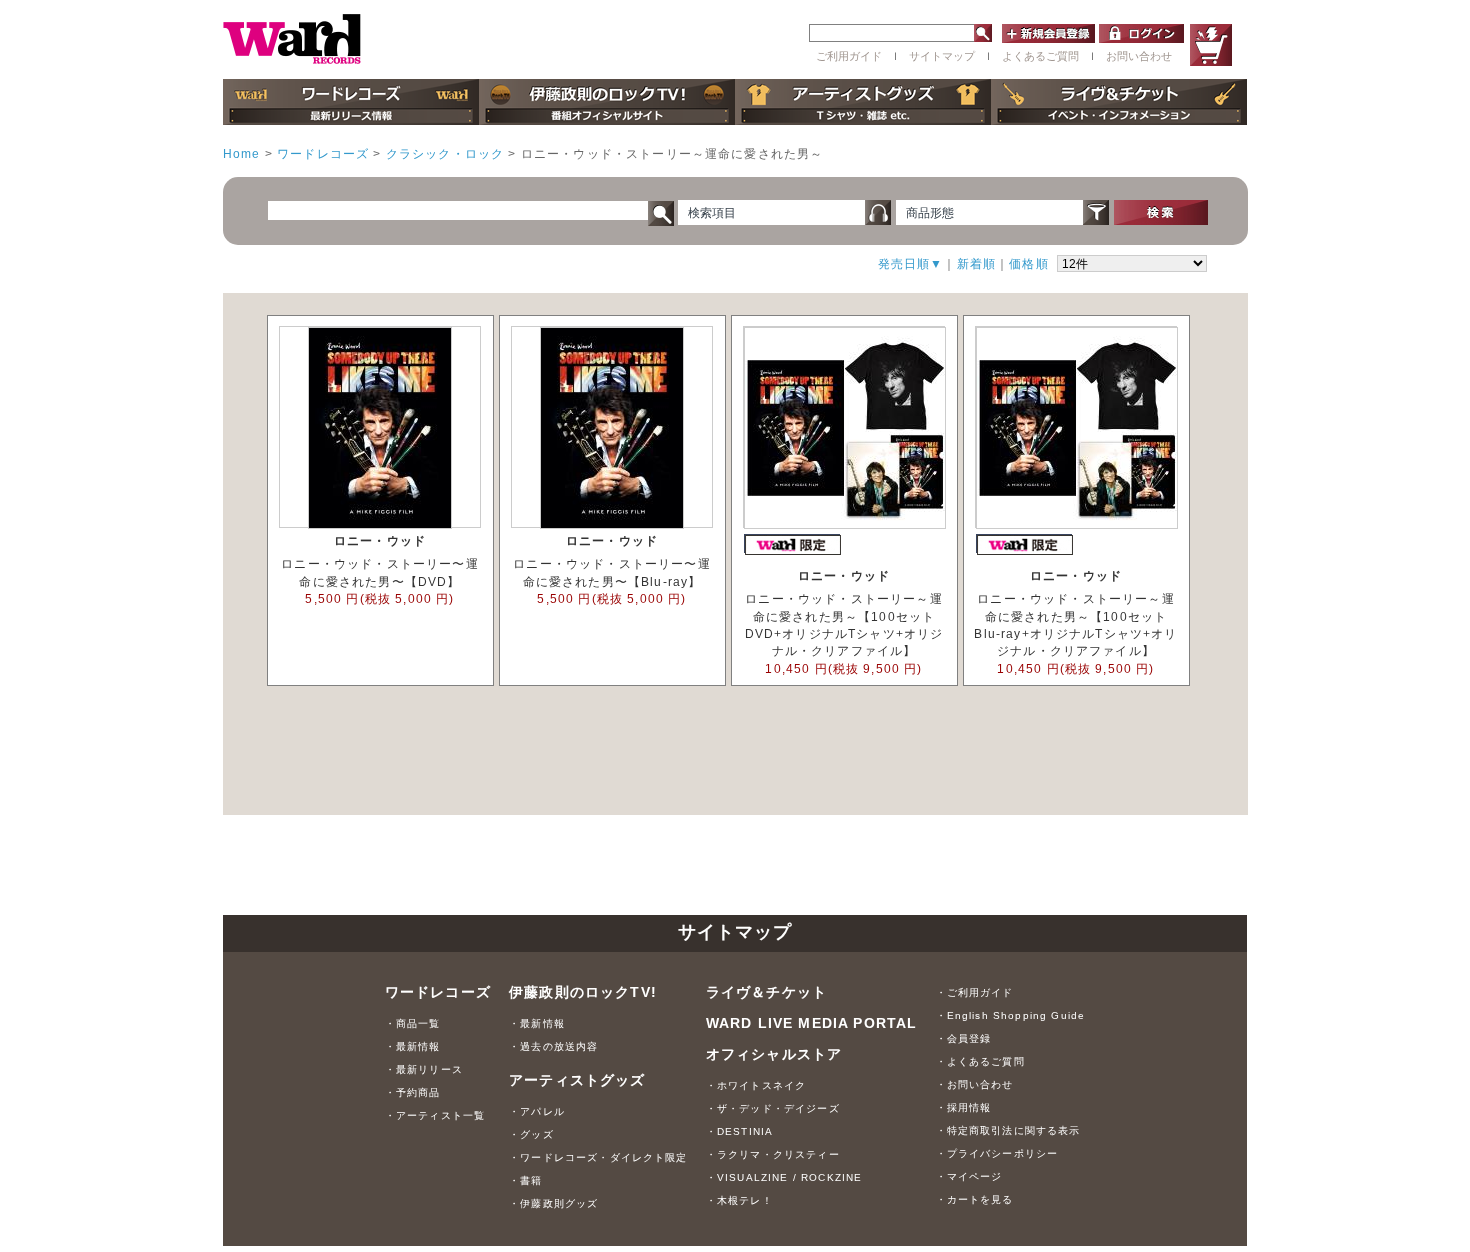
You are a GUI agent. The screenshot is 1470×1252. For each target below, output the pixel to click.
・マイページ (969, 1176)
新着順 (976, 263)
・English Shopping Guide (1011, 1015)
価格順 (1028, 263)
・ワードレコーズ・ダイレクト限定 (598, 1157)
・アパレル (537, 1111)
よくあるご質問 (1040, 56)
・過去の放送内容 (553, 1046)
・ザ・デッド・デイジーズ (773, 1108)
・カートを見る (975, 1199)
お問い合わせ (1139, 56)
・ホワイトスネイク (756, 1085)
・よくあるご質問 (980, 1061)
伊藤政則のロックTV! (583, 992)
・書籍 (525, 1180)
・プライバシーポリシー (997, 1153)
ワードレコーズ (438, 992)
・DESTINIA (739, 1131)
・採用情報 (964, 1107)
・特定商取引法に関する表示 (1008, 1130)
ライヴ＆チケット (766, 992)
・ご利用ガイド (975, 992)
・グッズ (531, 1134)
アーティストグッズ (577, 1080)
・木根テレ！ (739, 1200)
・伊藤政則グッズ (553, 1203)
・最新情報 (413, 1046)
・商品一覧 (413, 1023)
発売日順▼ (911, 263)
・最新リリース (424, 1069)
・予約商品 (413, 1092)
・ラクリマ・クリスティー (773, 1154)
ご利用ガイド (849, 56)
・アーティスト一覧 (435, 1115)
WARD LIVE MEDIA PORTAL (812, 1023)
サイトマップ (942, 56)
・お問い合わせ (975, 1084)
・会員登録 (964, 1038)
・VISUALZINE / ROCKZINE (784, 1177)
